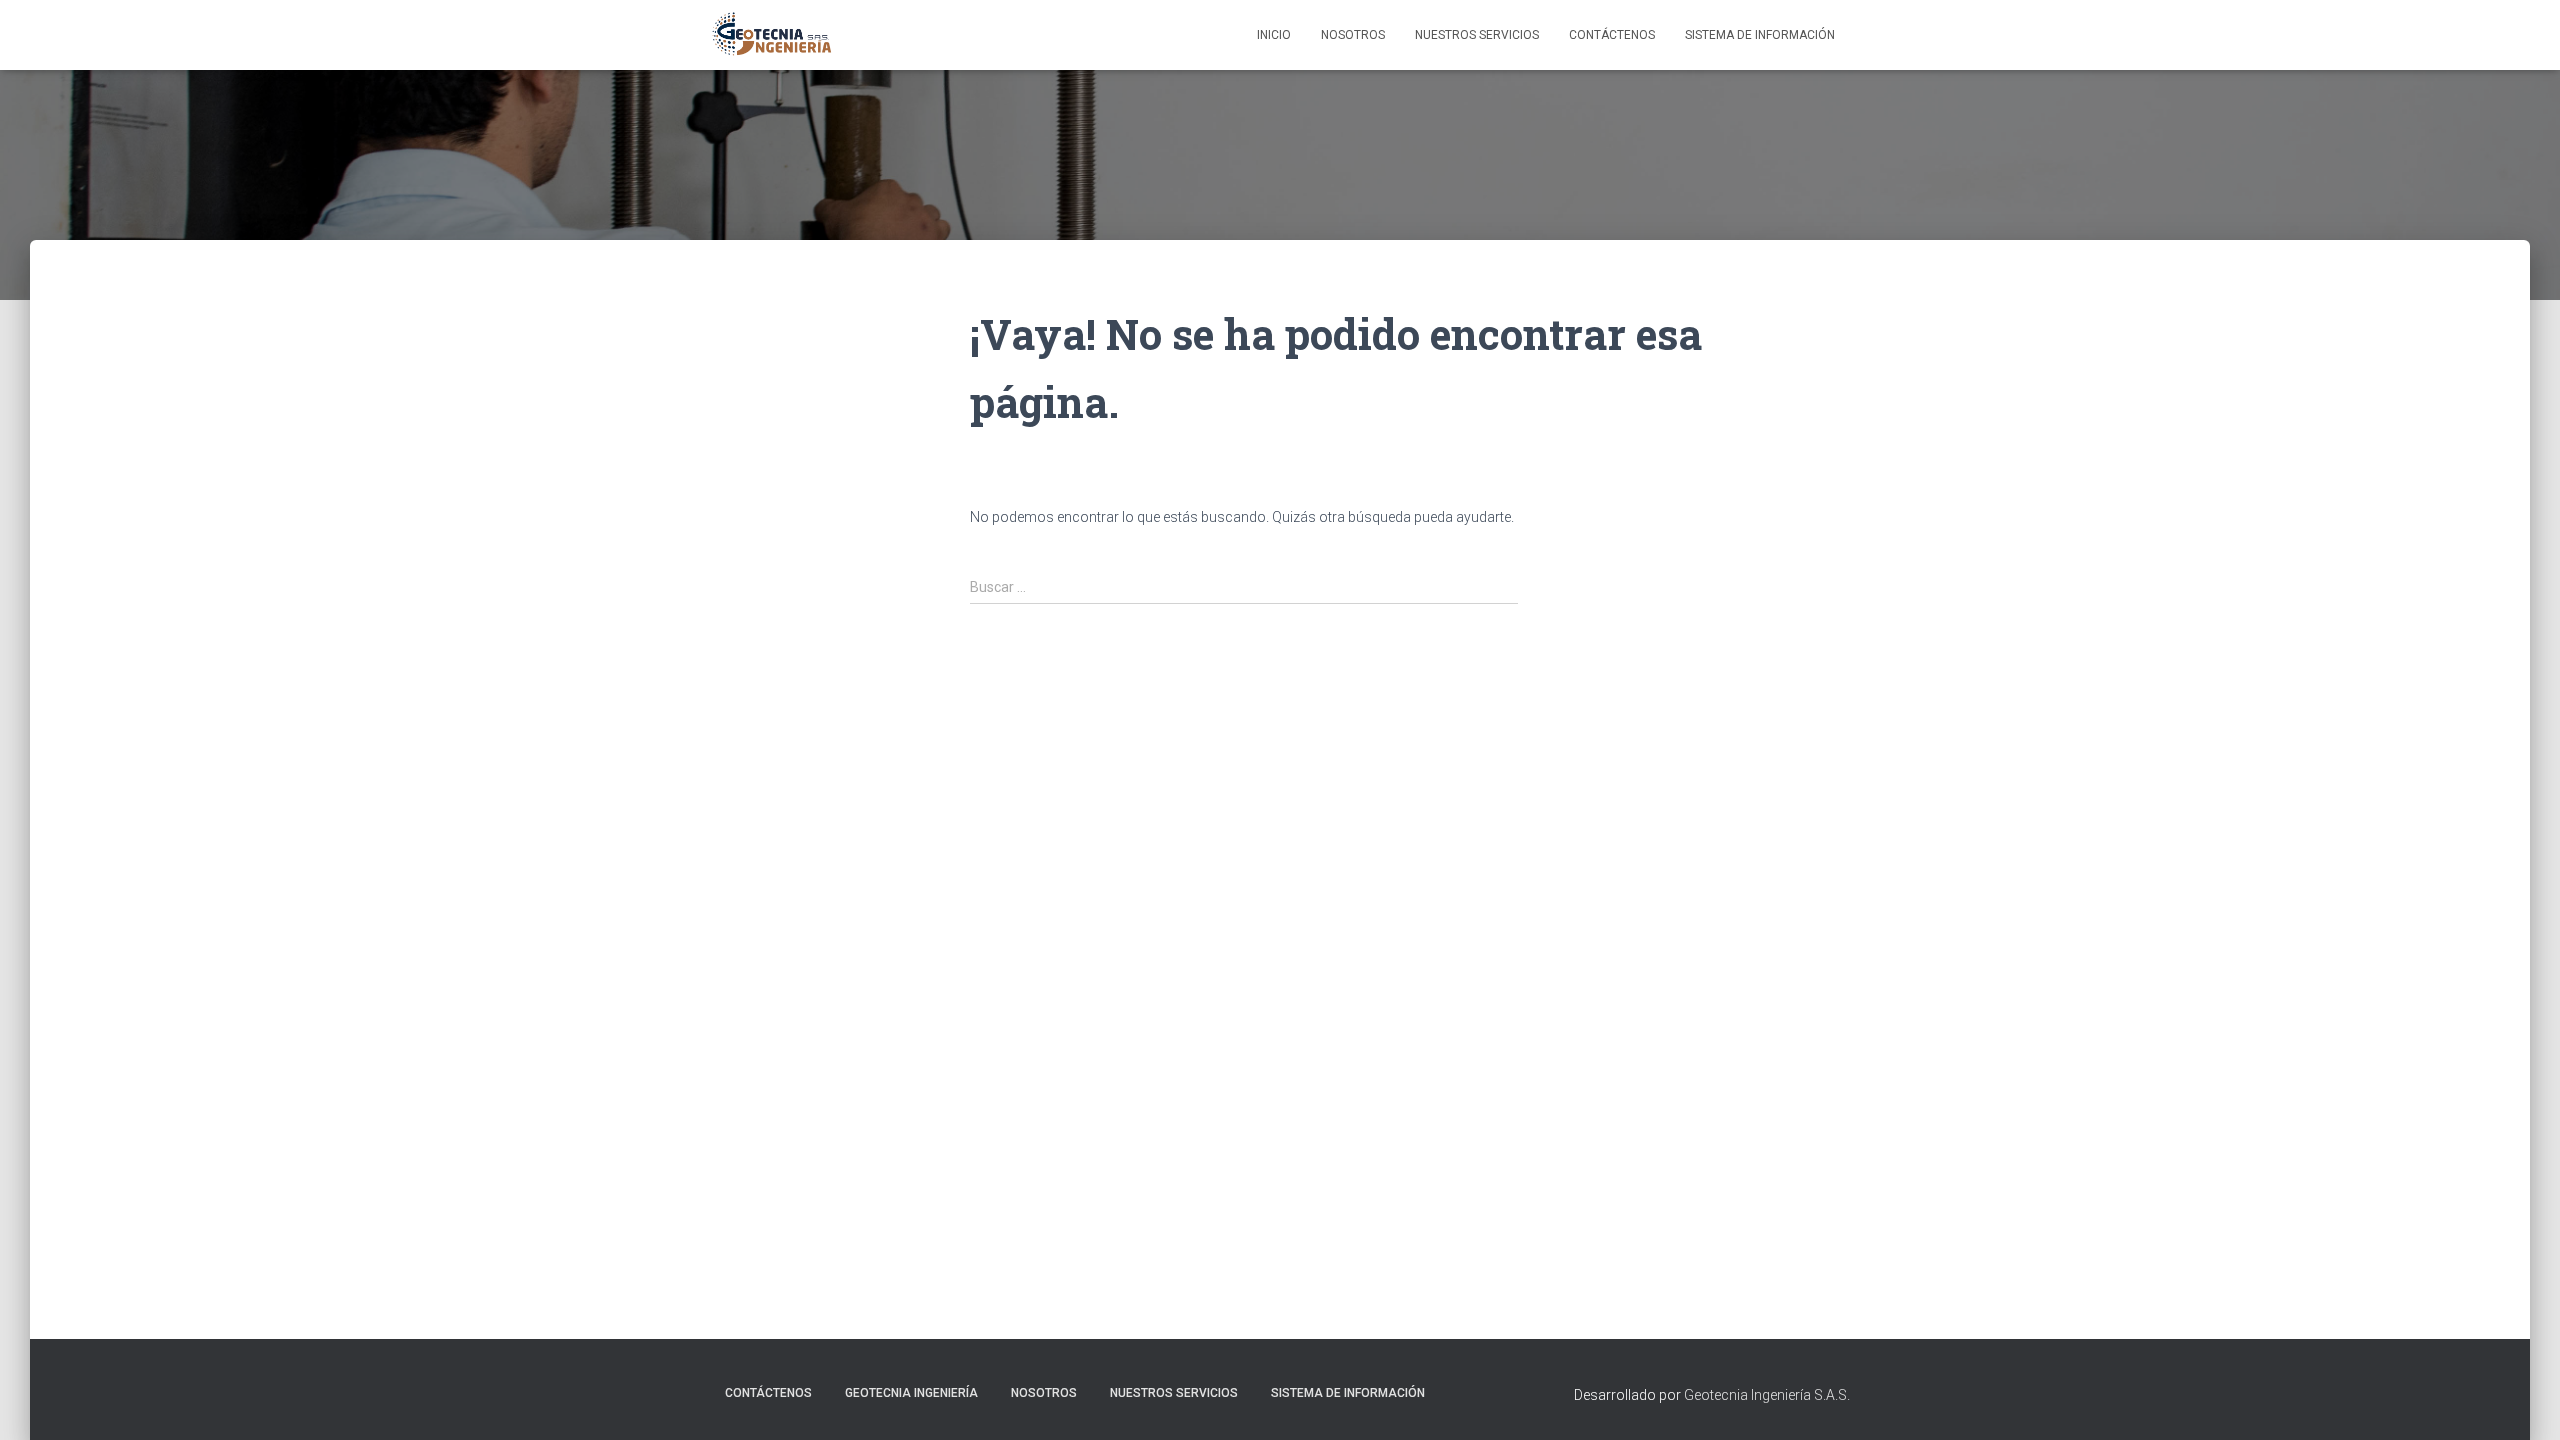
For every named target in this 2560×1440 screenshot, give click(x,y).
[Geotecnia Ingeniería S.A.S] (772, 35)
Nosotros (1353, 35)
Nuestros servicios (1174, 1393)
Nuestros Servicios (1477, 35)
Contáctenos (1612, 35)
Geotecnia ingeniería (911, 1393)
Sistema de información (1760, 35)
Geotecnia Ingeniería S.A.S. (1767, 1395)
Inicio (1274, 35)
